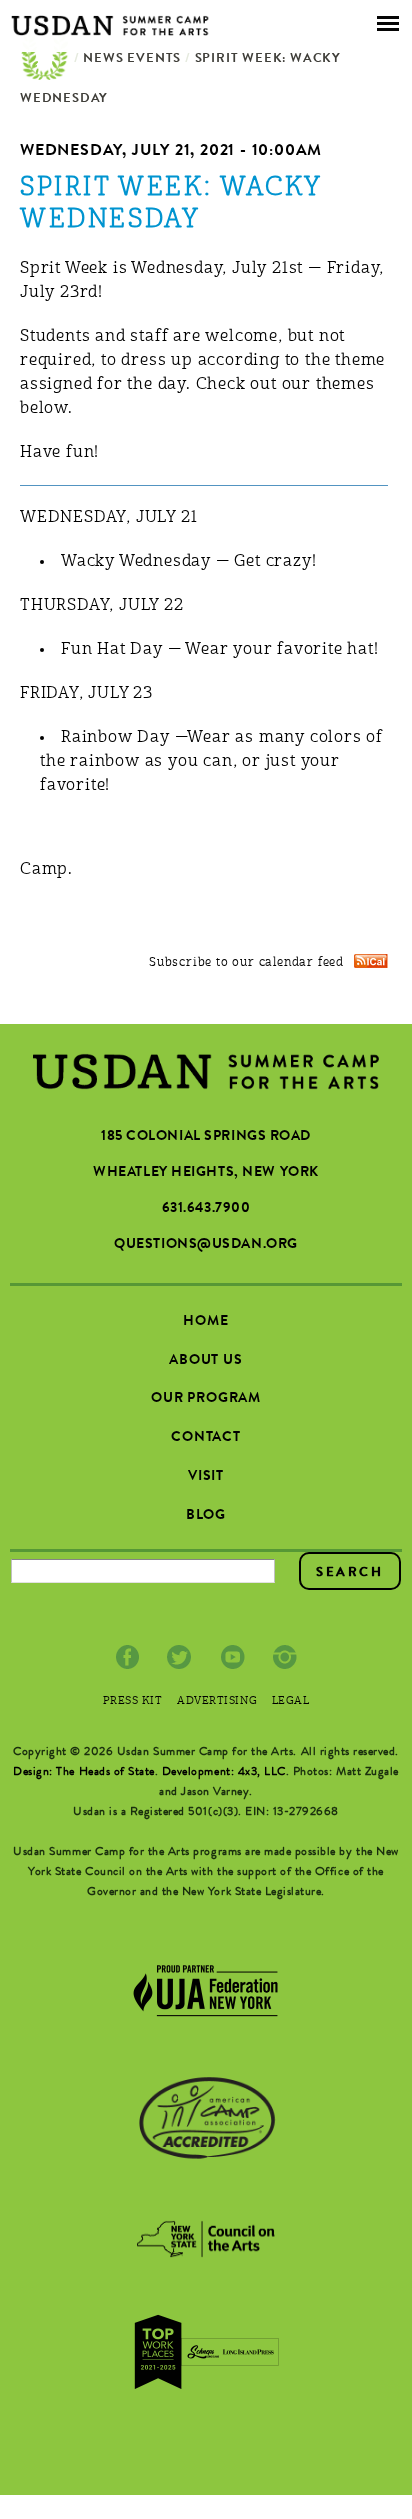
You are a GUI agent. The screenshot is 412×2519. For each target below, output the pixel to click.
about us (206, 1361)
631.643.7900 (206, 1209)
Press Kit (133, 1701)
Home (45, 60)
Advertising (217, 1701)
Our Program (206, 1399)
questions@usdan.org (206, 1245)
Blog (206, 1516)
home (205, 1322)
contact (206, 1438)
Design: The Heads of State (84, 1773)
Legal (291, 1701)
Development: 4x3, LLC (224, 1773)
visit (206, 1477)
